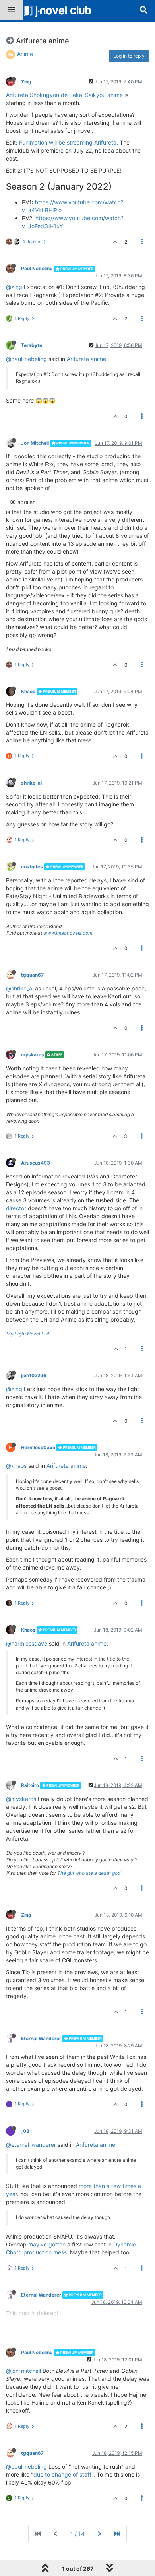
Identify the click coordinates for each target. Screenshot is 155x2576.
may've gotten (47, 2244)
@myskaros (21, 1799)
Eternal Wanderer (41, 2038)
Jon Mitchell (35, 443)
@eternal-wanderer (31, 2145)
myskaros (33, 1055)
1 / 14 (77, 2534)
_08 (25, 2131)
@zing (14, 287)
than (99, 2186)
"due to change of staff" (62, 2474)
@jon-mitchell (23, 2371)
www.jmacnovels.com (68, 933)
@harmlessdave (27, 1643)
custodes (32, 867)
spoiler (25, 502)
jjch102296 (34, 1375)
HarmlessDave (38, 1447)
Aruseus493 (36, 1163)
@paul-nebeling (26, 359)
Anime (25, 54)
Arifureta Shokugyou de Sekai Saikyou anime (64, 95)
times (129, 2186)
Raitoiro (30, 1785)
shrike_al (31, 783)
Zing (26, 82)
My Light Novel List (28, 1334)
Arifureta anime (86, 359)
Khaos (28, 691)
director (16, 1208)
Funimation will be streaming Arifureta (68, 142)
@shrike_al (20, 988)
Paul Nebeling (37, 268)
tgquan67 (32, 975)
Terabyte (32, 345)
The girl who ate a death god (89, 1873)
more (85, 2186)
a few (114, 2186)
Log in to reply (129, 56)
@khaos (16, 1466)
